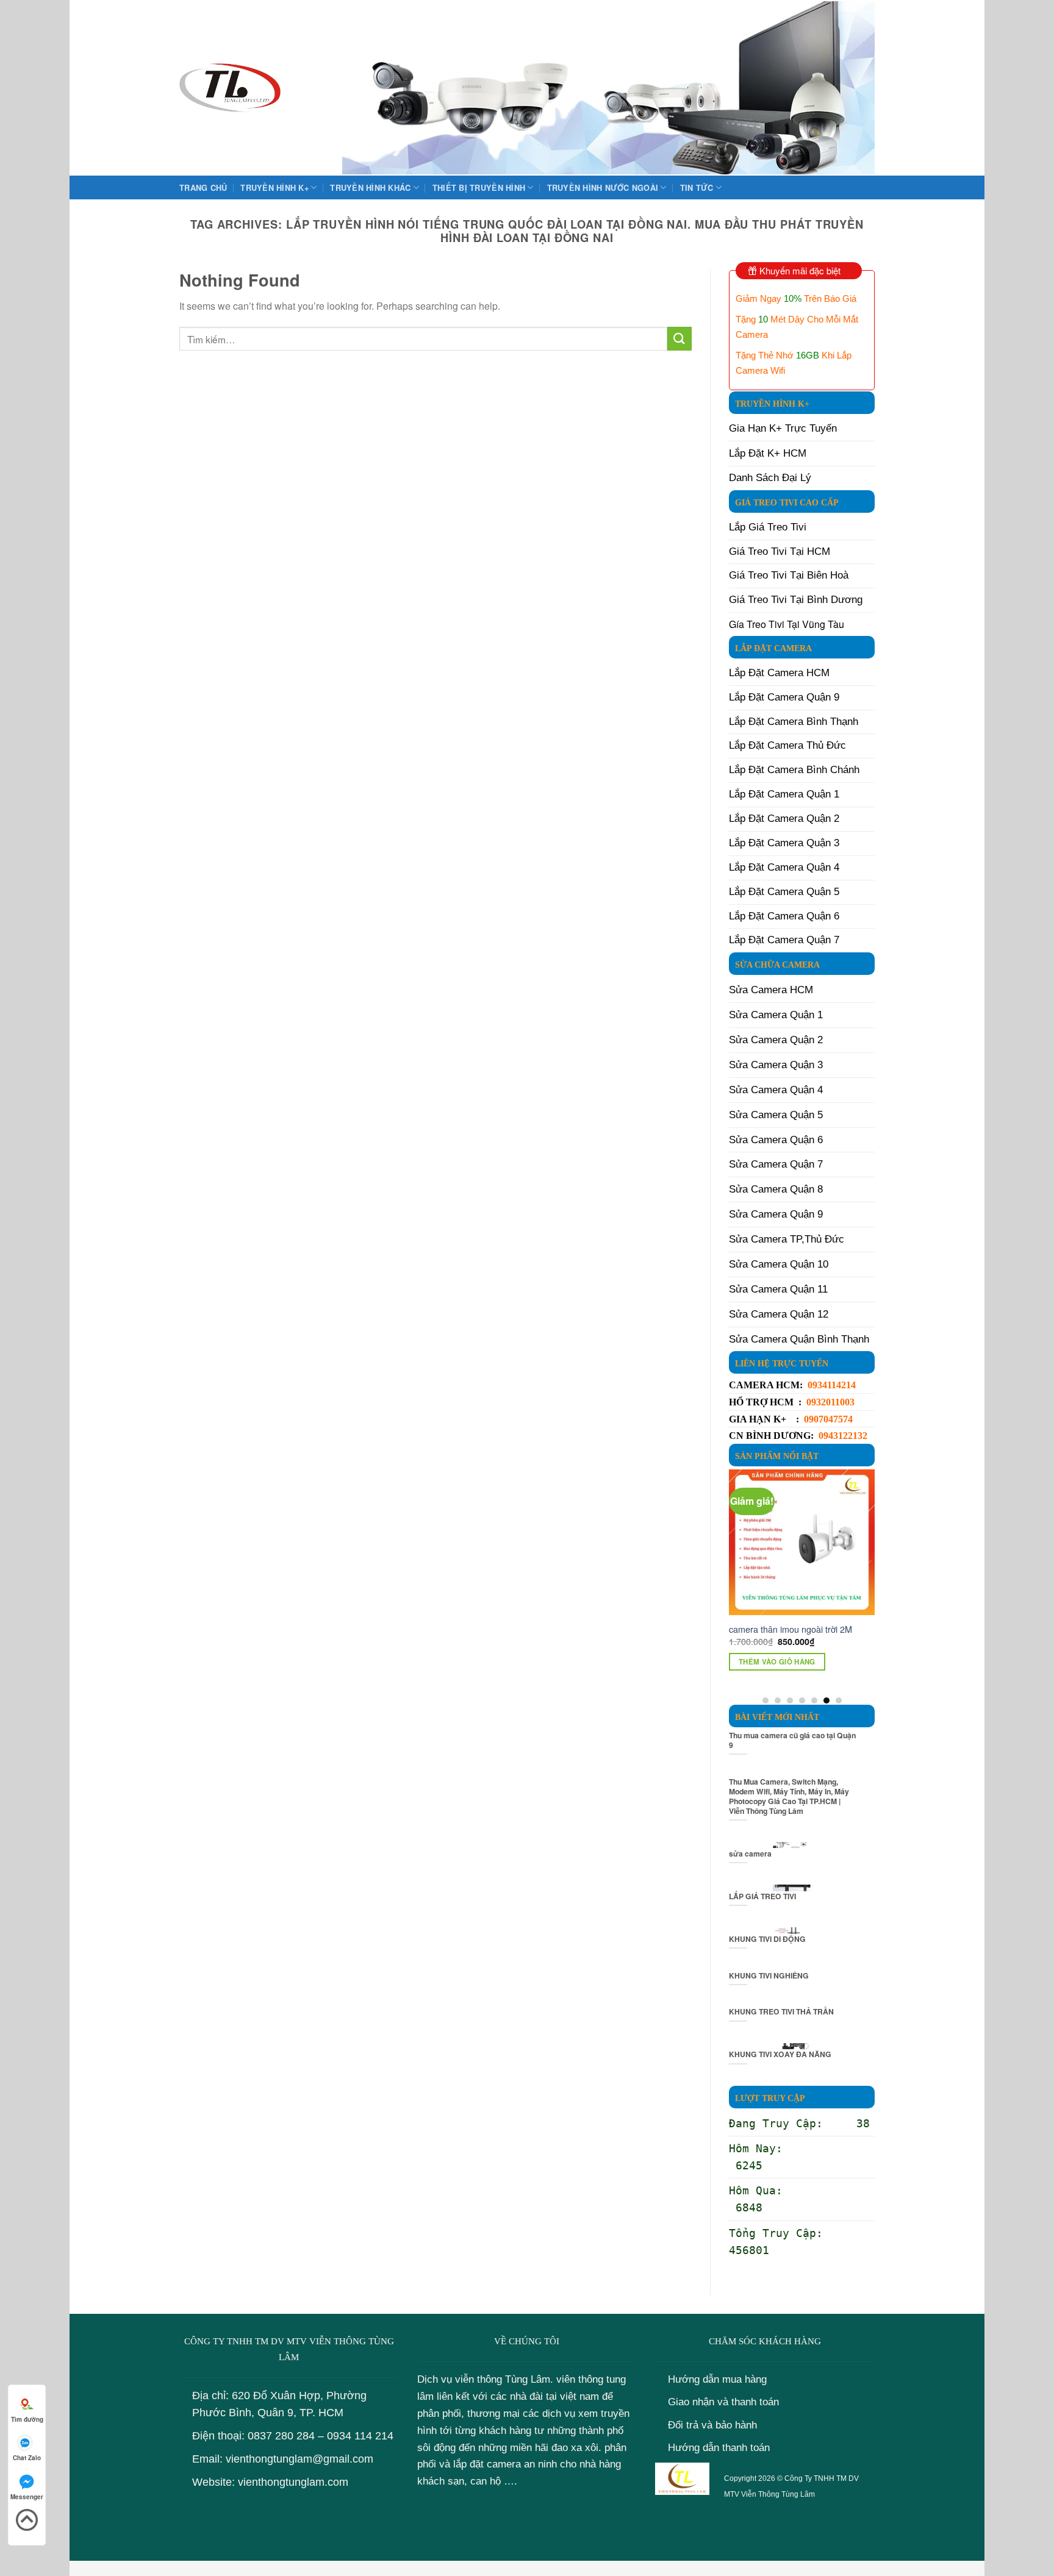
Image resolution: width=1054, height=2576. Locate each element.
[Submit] (679, 339)
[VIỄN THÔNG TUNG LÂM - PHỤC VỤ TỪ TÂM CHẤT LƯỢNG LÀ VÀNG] (230, 88)
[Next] (868, 1586)
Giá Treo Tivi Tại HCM (780, 551)
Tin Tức (697, 188)
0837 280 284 (281, 2436)
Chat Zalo (27, 2458)
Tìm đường (27, 2419)
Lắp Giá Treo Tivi (768, 527)
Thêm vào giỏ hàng (794, 1662)
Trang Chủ (203, 188)
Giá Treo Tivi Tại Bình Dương (796, 600)
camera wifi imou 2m (786, 1629)
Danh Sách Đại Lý (770, 478)
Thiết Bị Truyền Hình (479, 188)
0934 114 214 (360, 2436)
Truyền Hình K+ (274, 188)
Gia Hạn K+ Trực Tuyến (783, 428)
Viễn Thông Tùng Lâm (778, 2494)
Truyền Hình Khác (370, 188)
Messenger (27, 2497)
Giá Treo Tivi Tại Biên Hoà (789, 575)
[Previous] (736, 1586)
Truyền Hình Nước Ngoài (603, 188)
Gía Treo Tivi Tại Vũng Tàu (787, 624)
